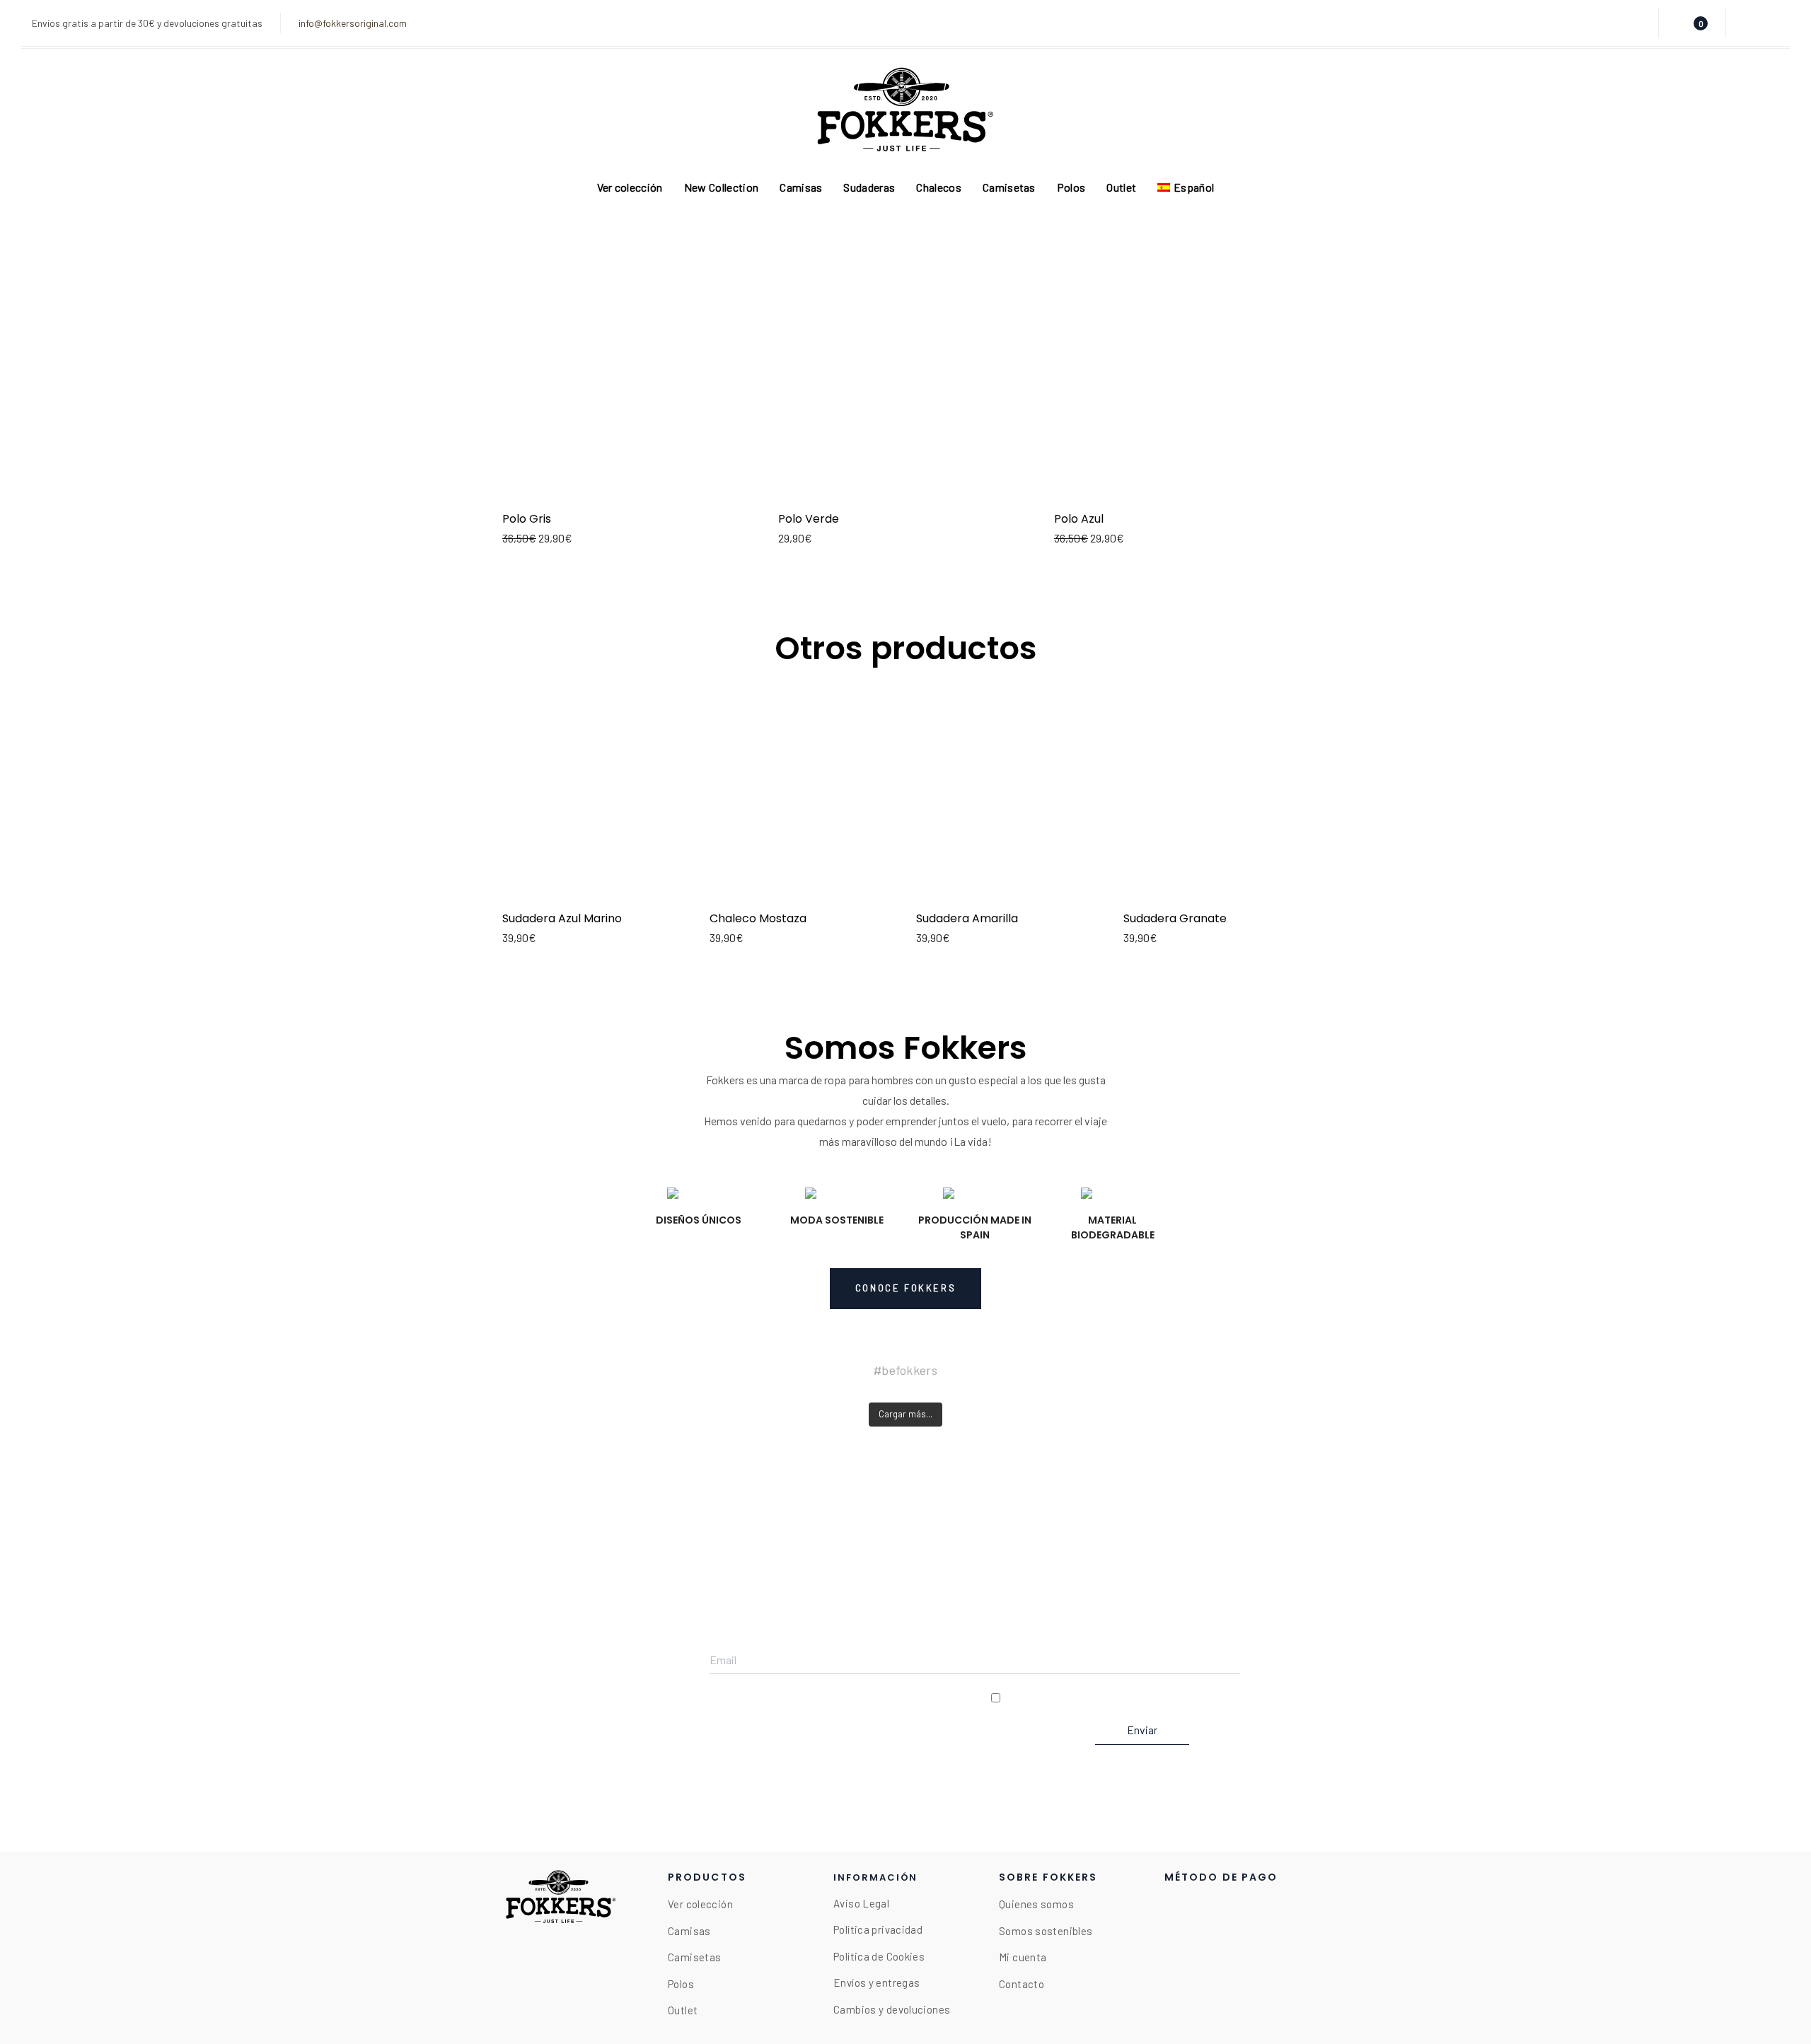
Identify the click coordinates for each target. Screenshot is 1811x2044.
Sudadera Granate (1175, 918)
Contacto (1022, 1984)
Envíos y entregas (876, 1982)
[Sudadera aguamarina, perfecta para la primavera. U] (1401, 1393)
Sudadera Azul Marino (562, 918)
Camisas (689, 1931)
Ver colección (700, 1904)
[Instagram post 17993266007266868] (905, 1393)
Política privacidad (878, 1929)
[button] (1634, 23)
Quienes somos (1036, 1904)
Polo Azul (1079, 519)
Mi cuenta (1023, 1957)
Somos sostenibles (1046, 1931)
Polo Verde (809, 519)
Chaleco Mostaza (758, 918)
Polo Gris (527, 519)
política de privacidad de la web (1167, 1698)
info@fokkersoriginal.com (353, 23)
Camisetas (694, 1957)
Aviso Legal (861, 1903)
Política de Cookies (879, 1956)
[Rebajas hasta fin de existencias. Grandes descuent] (409, 1393)
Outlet (683, 2010)
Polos (681, 1984)
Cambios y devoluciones (892, 2009)
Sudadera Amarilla (967, 918)
